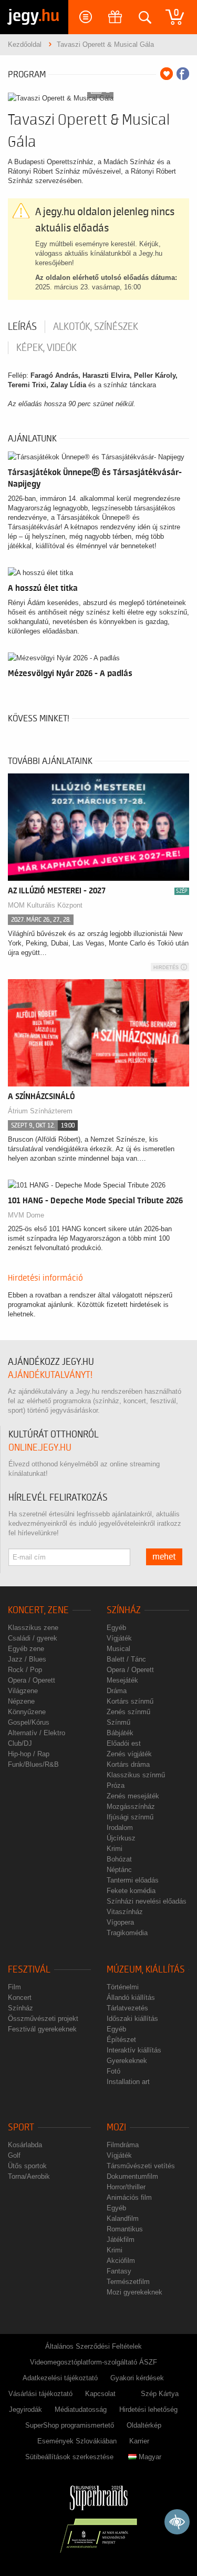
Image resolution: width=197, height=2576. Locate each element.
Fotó (113, 2071)
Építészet (121, 2040)
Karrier (139, 2441)
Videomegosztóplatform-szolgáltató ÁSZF (94, 2362)
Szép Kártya (160, 2394)
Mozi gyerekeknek (134, 2292)
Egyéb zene (26, 1649)
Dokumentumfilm (132, 2176)
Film (14, 1987)
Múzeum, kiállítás (146, 1970)
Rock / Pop (25, 1670)
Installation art (128, 2082)
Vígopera (120, 1922)
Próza (116, 1785)
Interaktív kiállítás (134, 2050)
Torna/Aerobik (29, 2176)
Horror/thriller (126, 2187)
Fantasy (119, 2271)
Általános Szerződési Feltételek (94, 2346)
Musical (118, 1649)
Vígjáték (119, 1638)
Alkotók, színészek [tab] (96, 327)
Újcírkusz (121, 1838)
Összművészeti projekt (43, 2019)
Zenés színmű (128, 1712)
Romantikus (125, 2229)
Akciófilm (121, 2261)
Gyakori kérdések (137, 2378)
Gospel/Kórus (29, 1722)
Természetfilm (128, 2282)
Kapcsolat (100, 2394)
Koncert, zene (38, 1610)
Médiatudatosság (81, 2409)
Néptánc (119, 1870)
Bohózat (119, 1859)
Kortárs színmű (130, 1701)
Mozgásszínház (131, 1807)
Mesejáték (122, 1680)
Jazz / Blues (27, 1659)
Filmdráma (123, 2145)
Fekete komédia (131, 1891)
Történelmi (123, 1987)
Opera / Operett (32, 1680)
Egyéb (116, 1628)
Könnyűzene (27, 1712)
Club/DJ (20, 1743)
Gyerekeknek (127, 2061)
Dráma (117, 1691)
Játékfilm (121, 2240)
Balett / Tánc (126, 1659)
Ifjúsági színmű (130, 1817)
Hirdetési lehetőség (148, 2409)
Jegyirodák (25, 2409)
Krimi (115, 1849)
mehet (164, 1557)
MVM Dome (26, 1215)
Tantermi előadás (133, 1880)
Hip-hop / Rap (29, 1754)
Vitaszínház (125, 1912)
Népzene (21, 1701)
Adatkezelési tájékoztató (60, 2378)
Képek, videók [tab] (46, 348)
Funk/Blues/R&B (33, 1764)
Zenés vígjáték (129, 1754)
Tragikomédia (127, 1933)
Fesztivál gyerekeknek (42, 2029)
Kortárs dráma (128, 1764)
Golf (14, 2155)
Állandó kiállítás (131, 1998)
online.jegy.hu (40, 1448)
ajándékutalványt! (50, 1375)
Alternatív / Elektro (37, 1733)
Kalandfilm (123, 2218)
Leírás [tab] (22, 327)
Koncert (20, 1998)
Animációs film (129, 2197)
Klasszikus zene (33, 1628)
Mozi (116, 2127)
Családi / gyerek (33, 1638)
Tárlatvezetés (127, 2008)
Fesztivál (29, 1970)
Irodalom (120, 1828)
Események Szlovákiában (77, 2441)
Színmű (118, 1722)
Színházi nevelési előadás (147, 1901)
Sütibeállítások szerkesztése (69, 2457)
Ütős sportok (27, 2166)
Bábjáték (120, 1733)
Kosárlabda (25, 2145)
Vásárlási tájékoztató (40, 2394)
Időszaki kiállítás (132, 2019)
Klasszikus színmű (136, 1775)
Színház (124, 1610)
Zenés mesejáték (133, 1796)
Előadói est (124, 1743)
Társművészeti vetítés (141, 2166)
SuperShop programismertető (70, 2425)
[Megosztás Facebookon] (183, 74)
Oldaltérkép (144, 2425)
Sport (21, 2127)
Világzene (23, 1691)
